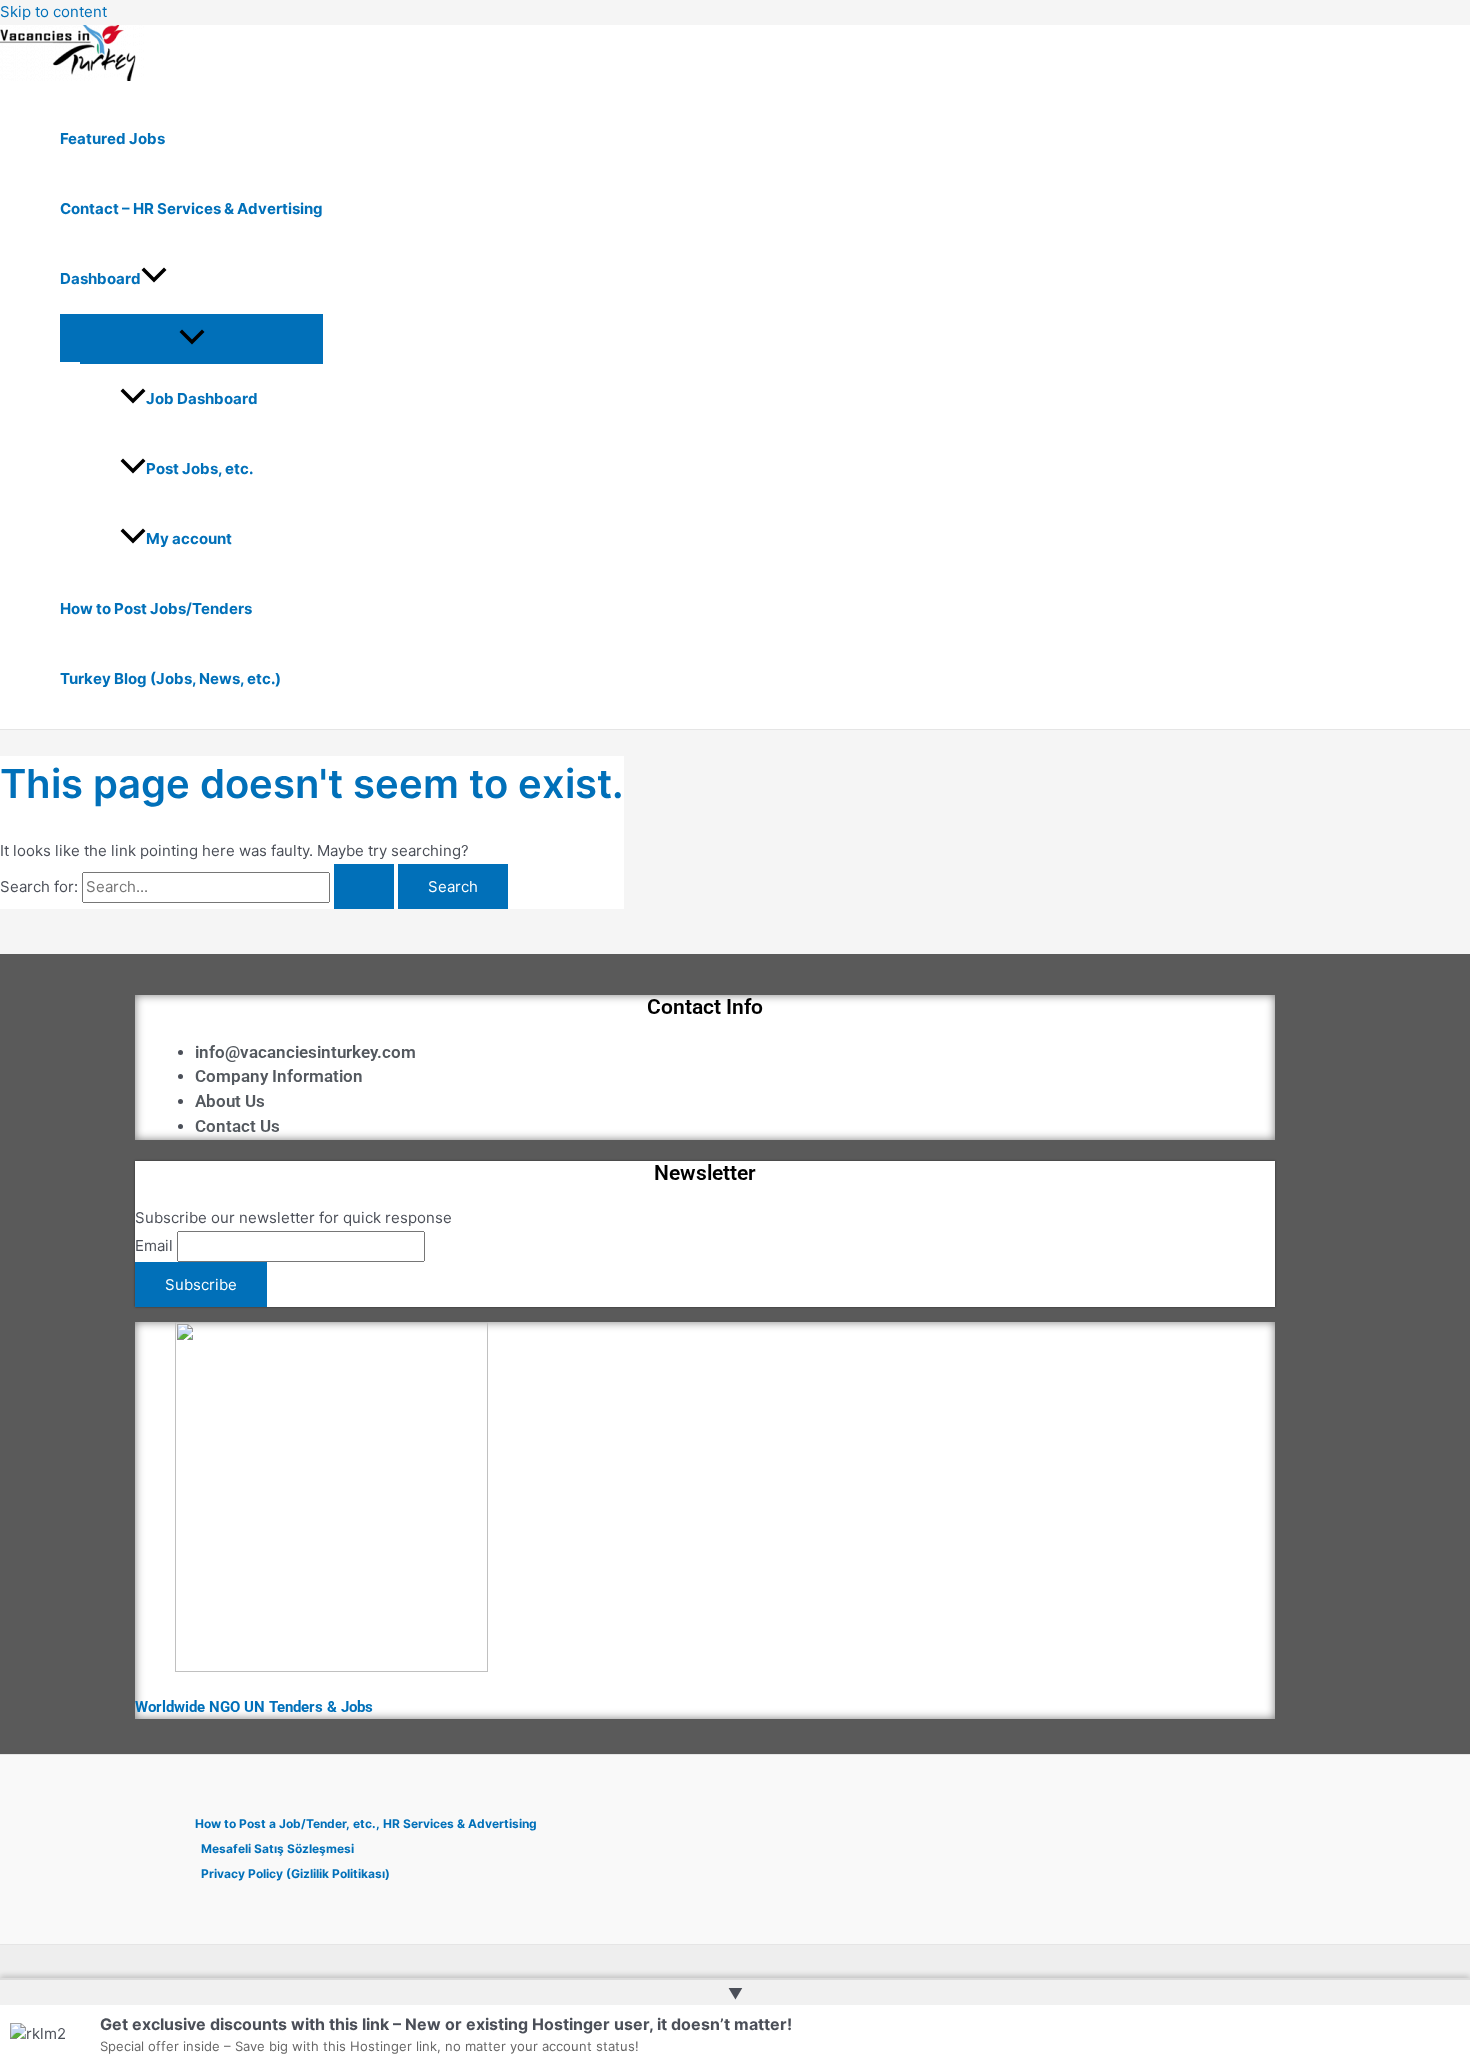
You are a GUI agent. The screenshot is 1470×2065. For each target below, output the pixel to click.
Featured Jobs (112, 138)
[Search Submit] (364, 886)
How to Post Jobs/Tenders (156, 608)
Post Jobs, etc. (199, 468)
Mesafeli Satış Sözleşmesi (277, 1848)
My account (189, 538)
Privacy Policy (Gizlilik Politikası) (295, 1873)
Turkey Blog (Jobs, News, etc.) (170, 678)
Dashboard (100, 278)
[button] (154, 279)
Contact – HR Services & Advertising (191, 208)
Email (154, 1245)
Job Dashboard (202, 398)
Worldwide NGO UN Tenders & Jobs (254, 1707)
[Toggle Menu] (191, 338)
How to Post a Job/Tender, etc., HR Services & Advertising (366, 1823)
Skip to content (53, 11)
